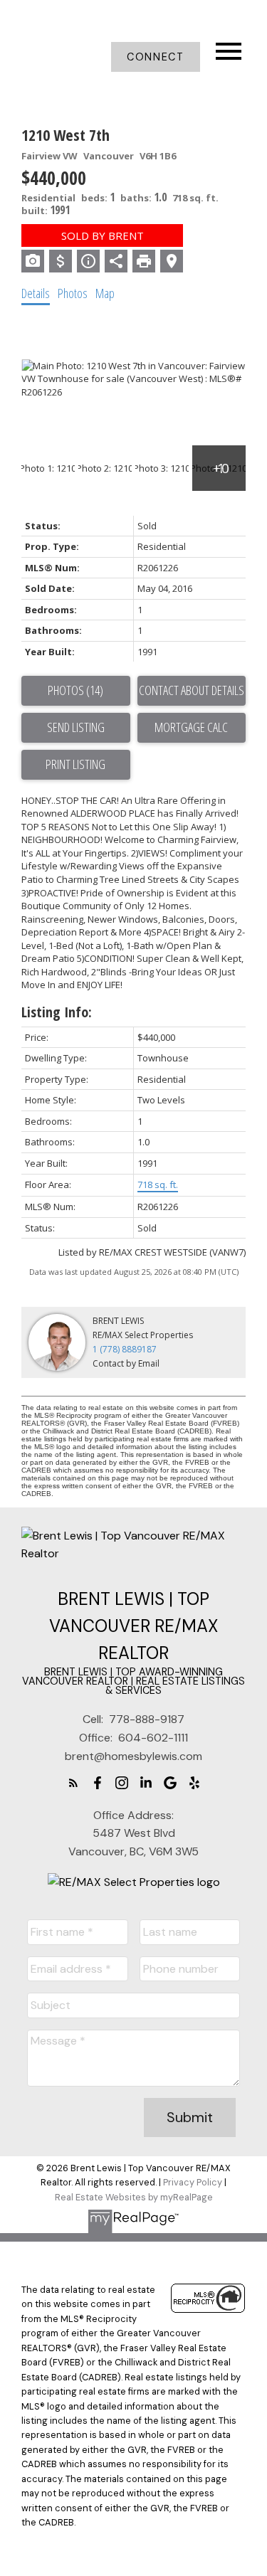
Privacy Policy (193, 2182)
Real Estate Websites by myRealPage (134, 2197)
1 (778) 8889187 (125, 1349)
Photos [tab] (73, 293)
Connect (155, 57)
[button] (156, 57)
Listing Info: (57, 1012)
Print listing (75, 764)
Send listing (76, 727)
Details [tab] (36, 293)
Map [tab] (105, 293)
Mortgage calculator (192, 728)
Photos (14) (75, 690)
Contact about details (192, 690)
